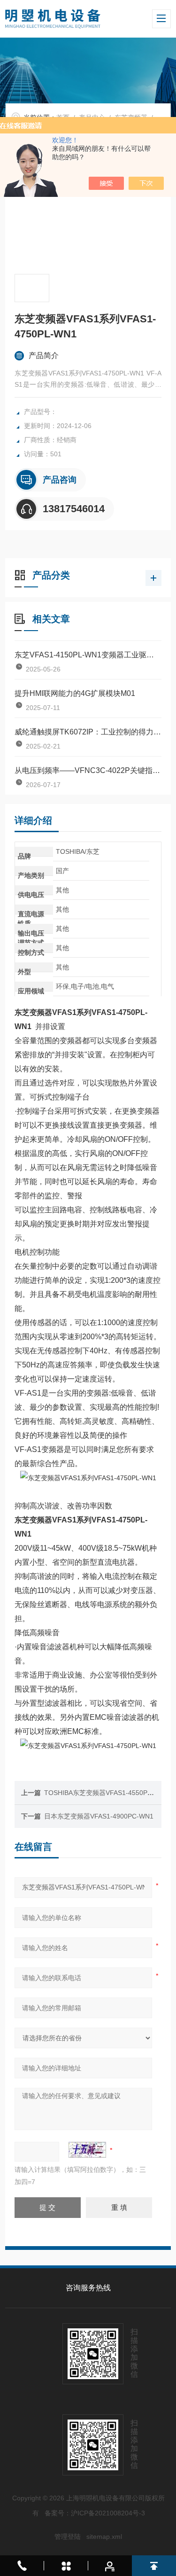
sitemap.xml (104, 2537)
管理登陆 (68, 2537)
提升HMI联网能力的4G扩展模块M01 (75, 693)
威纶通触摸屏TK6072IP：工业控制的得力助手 (88, 732)
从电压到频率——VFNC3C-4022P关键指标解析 (88, 770)
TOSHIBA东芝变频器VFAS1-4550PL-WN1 (106, 1793)
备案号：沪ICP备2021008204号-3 (95, 2513)
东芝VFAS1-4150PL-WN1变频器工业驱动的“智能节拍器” (88, 655)
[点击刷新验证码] (87, 2150)
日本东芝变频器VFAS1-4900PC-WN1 (99, 1816)
